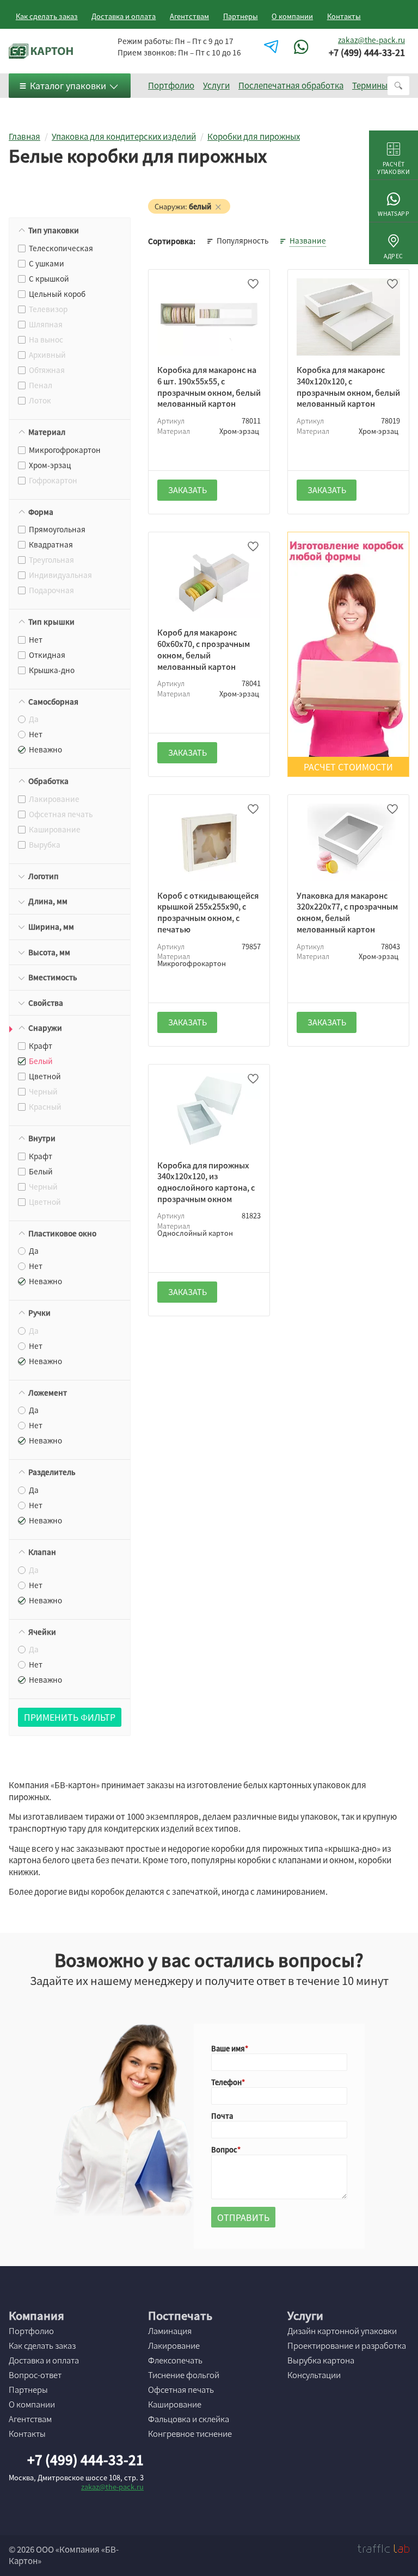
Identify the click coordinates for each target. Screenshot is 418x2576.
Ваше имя (228, 2048)
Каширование (175, 2404)
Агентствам (189, 16)
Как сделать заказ (47, 16)
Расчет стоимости (348, 767)
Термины (370, 85)
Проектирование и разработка (347, 2345)
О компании (292, 16)
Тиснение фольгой (184, 2375)
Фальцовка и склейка (189, 2419)
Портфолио (171, 85)
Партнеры (241, 16)
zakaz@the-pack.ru (371, 40)
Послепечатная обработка (291, 85)
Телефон (226, 2082)
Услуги (216, 85)
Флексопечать (175, 2360)
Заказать (188, 490)
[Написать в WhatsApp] (303, 47)
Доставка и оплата (124, 16)
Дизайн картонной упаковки (342, 2331)
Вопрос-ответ (35, 2375)
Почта (222, 2116)
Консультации (314, 2375)
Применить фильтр (70, 1717)
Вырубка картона (321, 2360)
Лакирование (174, 2345)
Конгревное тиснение (190, 2434)
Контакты (344, 16)
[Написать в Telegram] (273, 47)
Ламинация (170, 2331)
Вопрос (224, 2149)
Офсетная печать (181, 2390)
